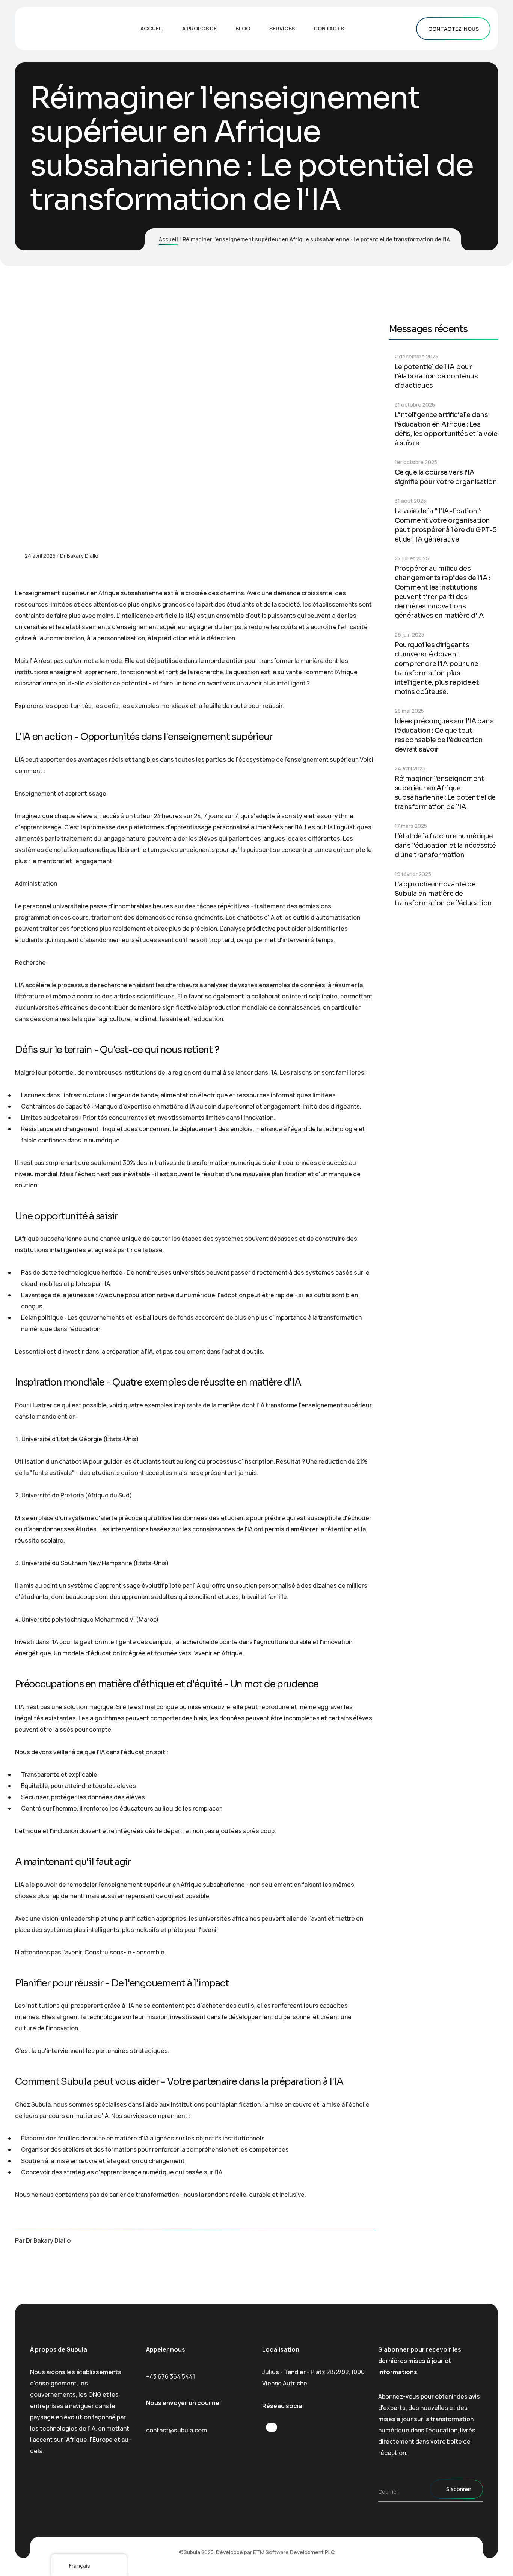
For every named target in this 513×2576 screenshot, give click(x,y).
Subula (192, 2552)
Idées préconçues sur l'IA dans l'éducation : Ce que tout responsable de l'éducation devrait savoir (444, 735)
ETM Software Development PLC (294, 2552)
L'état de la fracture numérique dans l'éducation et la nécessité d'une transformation (445, 846)
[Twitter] (352, 2243)
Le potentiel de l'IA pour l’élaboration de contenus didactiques (436, 376)
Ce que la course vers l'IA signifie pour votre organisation (446, 477)
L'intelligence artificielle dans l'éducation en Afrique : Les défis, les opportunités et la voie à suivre (446, 429)
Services (282, 28)
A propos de (199, 28)
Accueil (152, 28)
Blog (243, 28)
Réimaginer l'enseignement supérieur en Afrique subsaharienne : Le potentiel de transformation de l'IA (445, 793)
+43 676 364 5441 (170, 2376)
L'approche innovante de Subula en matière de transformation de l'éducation (443, 894)
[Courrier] (371, 2243)
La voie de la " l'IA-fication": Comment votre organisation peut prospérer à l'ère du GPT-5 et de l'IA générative (446, 525)
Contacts (329, 28)
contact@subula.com (177, 2430)
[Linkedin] (332, 2243)
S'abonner (459, 2489)
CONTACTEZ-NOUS (453, 29)
